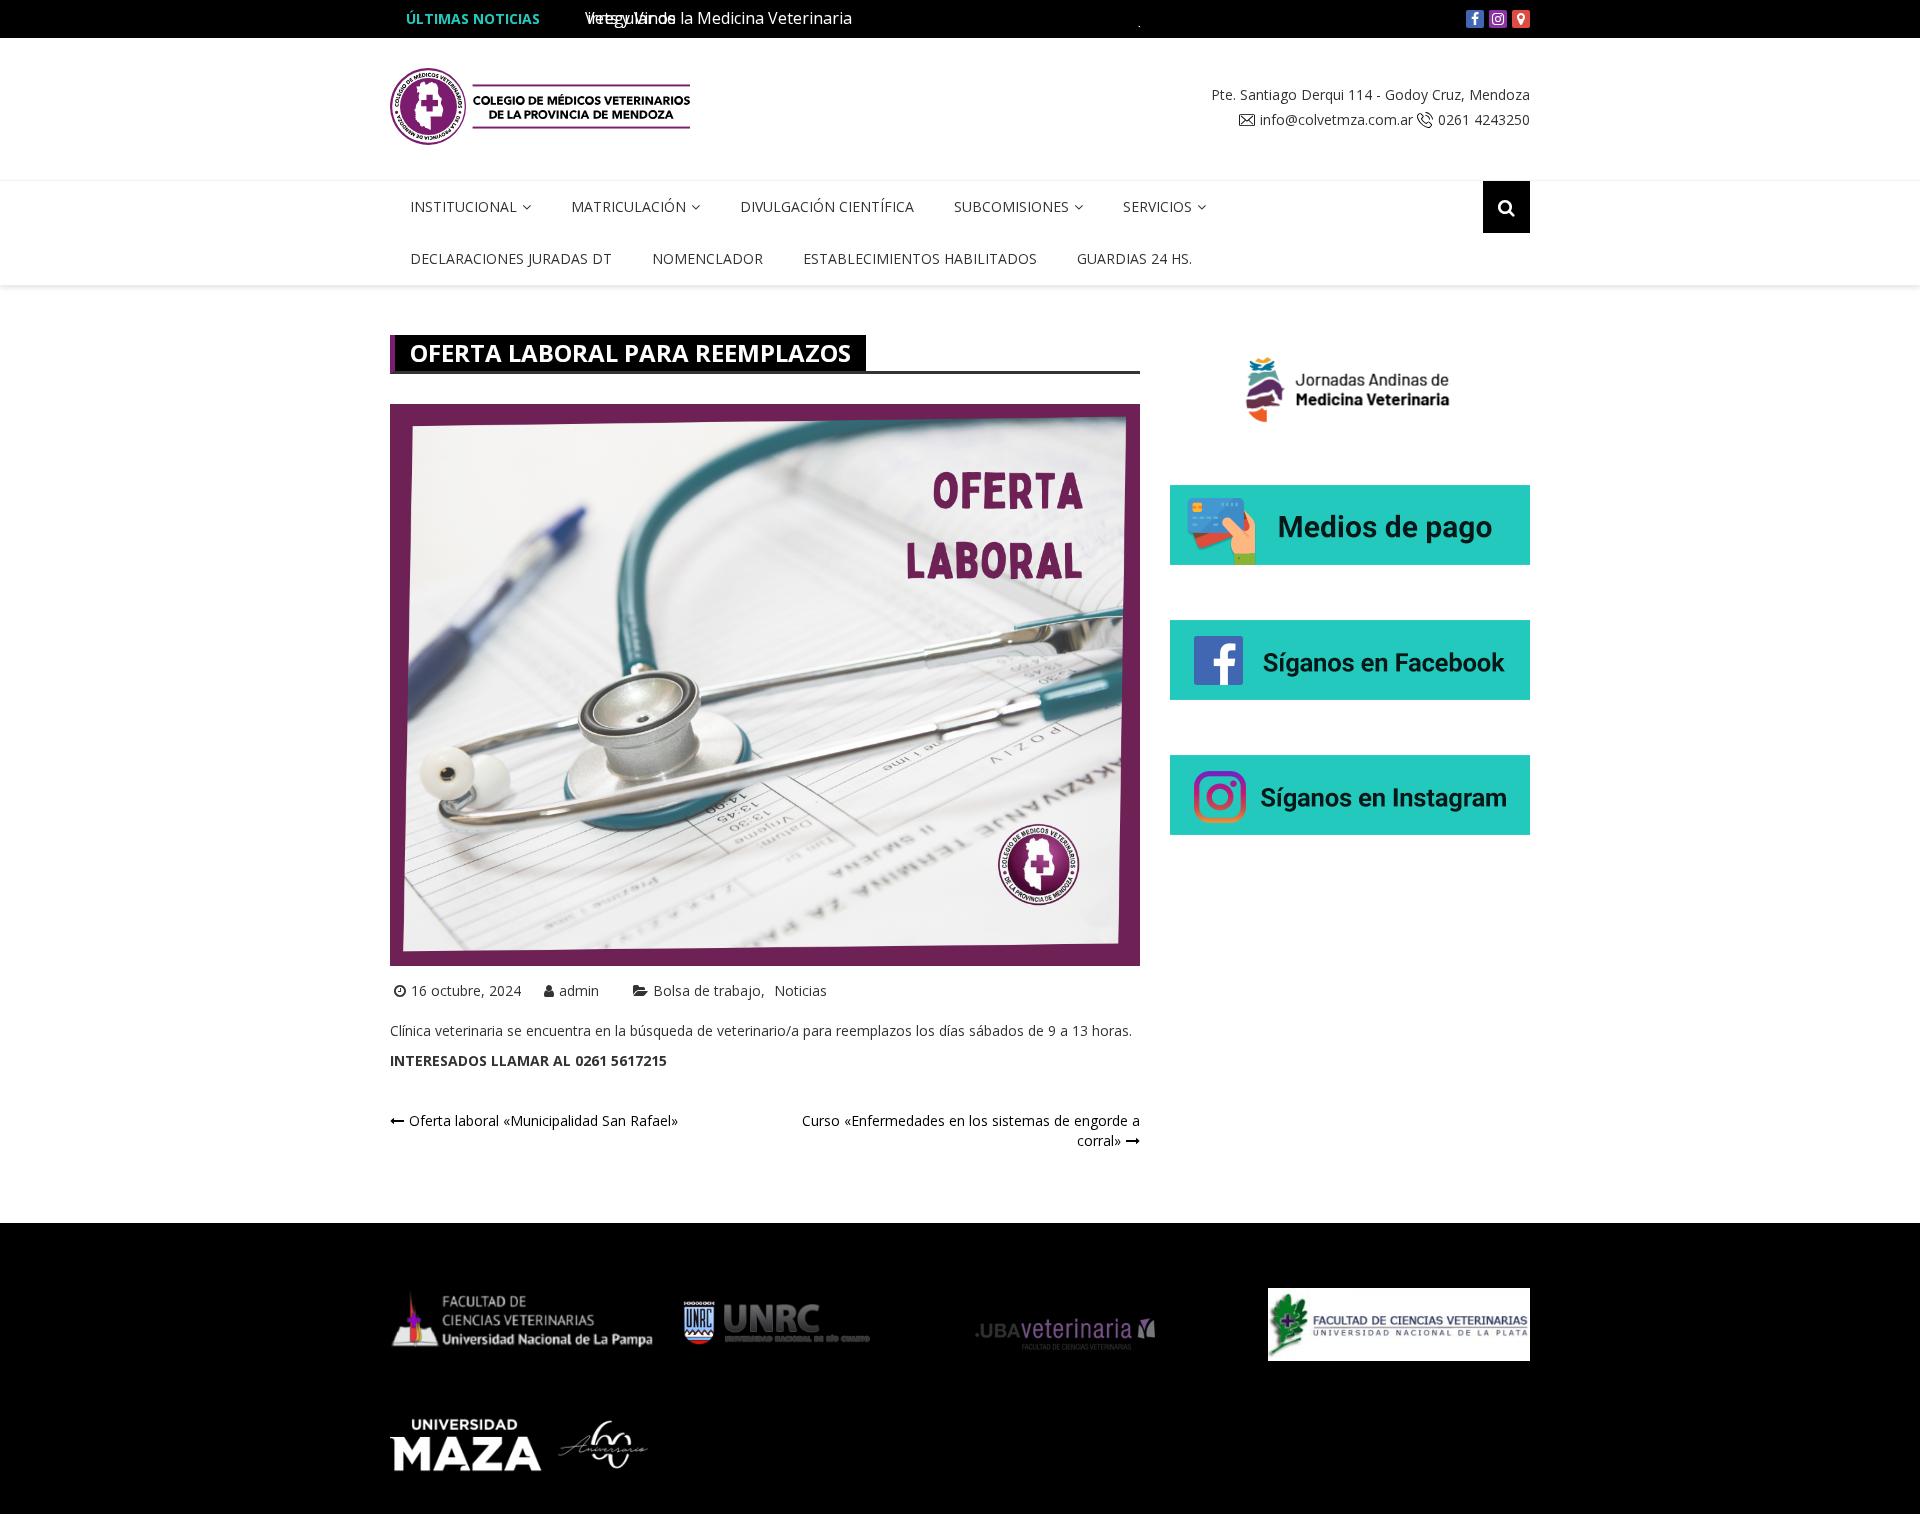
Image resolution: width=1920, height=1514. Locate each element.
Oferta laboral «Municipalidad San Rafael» (543, 1120)
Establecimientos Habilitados (920, 258)
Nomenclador (707, 258)
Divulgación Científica (827, 206)
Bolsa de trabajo (707, 990)
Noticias (800, 990)
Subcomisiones (1011, 206)
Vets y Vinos (630, 18)
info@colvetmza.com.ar (1336, 120)
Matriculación (628, 206)
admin (579, 990)
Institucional (463, 206)
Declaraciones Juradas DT (511, 258)
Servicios (1157, 206)
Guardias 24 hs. (1134, 258)
